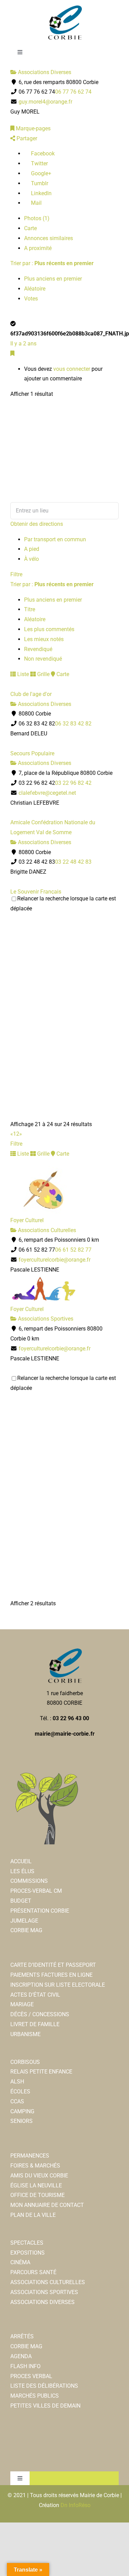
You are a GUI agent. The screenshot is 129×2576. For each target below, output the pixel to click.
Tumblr (39, 183)
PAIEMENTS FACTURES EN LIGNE (51, 1975)
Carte (30, 228)
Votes (31, 299)
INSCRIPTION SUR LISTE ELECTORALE (58, 1985)
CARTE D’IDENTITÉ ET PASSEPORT (53, 1965)
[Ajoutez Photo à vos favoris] (12, 353)
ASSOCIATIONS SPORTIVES (44, 2292)
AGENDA (21, 2356)
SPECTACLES (27, 2243)
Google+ (40, 173)
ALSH (17, 2082)
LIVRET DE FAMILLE (35, 2024)
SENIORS (21, 2121)
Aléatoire (35, 289)
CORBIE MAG (26, 1930)
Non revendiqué (43, 659)
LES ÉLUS (22, 1871)
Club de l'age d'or (31, 694)
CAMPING (22, 2111)
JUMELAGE (24, 1921)
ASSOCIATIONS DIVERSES (42, 2302)
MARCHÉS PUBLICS (35, 2396)
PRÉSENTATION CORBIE (40, 1911)
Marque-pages (33, 128)
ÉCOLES (20, 2091)
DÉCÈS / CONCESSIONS (40, 2014)
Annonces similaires (49, 238)
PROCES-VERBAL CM (36, 1891)
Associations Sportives (45, 1319)
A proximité (38, 248)
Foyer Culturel (27, 1220)
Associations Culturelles (46, 1230)
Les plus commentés (49, 629)
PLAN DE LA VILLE (33, 2215)
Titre (30, 609)
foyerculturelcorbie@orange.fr (55, 1260)
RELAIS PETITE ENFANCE (41, 2072)
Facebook (42, 153)
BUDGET (21, 1901)
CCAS (17, 2101)
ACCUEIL (21, 1861)
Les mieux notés (44, 639)
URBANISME (25, 2034)
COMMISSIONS (29, 1881)
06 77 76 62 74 (73, 92)
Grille (43, 674)
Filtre (16, 574)
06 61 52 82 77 (73, 1250)
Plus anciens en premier (53, 279)
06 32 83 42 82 (73, 724)
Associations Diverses (44, 72)
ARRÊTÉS (22, 2336)
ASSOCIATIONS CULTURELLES (48, 2282)
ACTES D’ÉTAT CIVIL (35, 1995)
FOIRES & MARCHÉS (35, 2166)
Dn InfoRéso (76, 2505)
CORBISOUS (25, 2062)
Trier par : (52, 263)
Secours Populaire (32, 753)
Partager (26, 138)
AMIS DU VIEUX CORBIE (39, 2176)
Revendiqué (38, 649)
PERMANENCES (30, 2156)
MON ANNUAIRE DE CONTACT (47, 2205)
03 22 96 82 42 (73, 783)
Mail (36, 203)
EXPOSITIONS (28, 2253)
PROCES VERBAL (31, 2376)
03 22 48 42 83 (73, 862)
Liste (22, 674)
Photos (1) (37, 218)
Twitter (39, 163)
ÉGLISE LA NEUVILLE (36, 2185)
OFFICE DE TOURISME (37, 2195)
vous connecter (72, 369)
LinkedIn (41, 193)
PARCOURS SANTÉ (33, 2272)
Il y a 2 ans (23, 344)
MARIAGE (22, 2004)
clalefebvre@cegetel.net (47, 793)
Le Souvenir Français (36, 892)
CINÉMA (20, 2262)
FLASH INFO (25, 2366)
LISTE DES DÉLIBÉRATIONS (44, 2386)
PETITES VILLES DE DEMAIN (45, 2406)
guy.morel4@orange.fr (45, 102)
